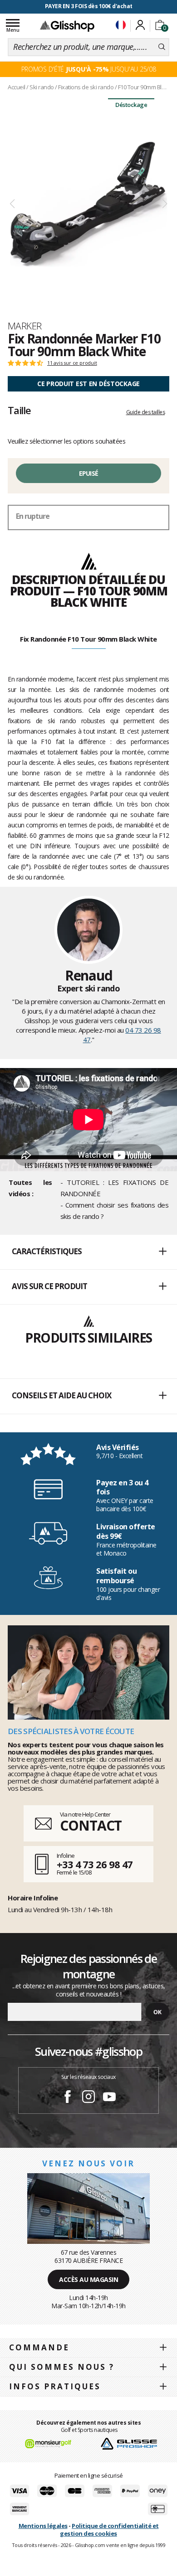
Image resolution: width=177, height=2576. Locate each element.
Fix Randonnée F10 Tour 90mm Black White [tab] (88, 639)
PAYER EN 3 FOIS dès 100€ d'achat (89, 6)
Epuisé (89, 473)
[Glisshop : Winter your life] (67, 26)
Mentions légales (43, 2526)
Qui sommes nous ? (62, 2367)
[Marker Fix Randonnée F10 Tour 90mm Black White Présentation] (88, 204)
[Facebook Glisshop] (68, 2098)
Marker (25, 326)
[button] (88, 1252)
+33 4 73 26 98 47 (95, 1864)
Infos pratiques (55, 2386)
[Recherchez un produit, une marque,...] (162, 47)
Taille (19, 410)
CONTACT (91, 1825)
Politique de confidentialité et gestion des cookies (109, 2530)
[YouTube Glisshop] (109, 2098)
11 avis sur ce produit (72, 363)
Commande (39, 2347)
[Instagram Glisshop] (88, 2098)
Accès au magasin (88, 2279)
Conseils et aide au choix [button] (61, 1395)
